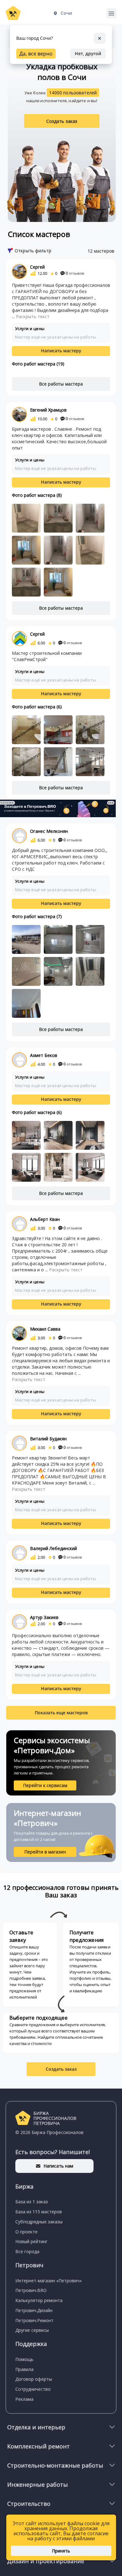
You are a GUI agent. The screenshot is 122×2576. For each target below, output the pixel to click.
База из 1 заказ (32, 2202)
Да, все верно (36, 54)
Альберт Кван (45, 1219)
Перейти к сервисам (45, 1785)
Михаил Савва (45, 1329)
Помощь (24, 2359)
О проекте (26, 2232)
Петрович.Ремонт (34, 2320)
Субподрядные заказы (39, 2222)
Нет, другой (88, 53)
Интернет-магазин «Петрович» (48, 2281)
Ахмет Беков (44, 1055)
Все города (27, 2251)
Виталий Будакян (48, 1439)
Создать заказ (62, 121)
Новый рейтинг (31, 2241)
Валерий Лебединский (53, 1548)
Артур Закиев (44, 1617)
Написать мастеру (61, 351)
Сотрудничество (33, 2389)
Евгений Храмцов (48, 410)
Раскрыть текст (33, 316)
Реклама (24, 2399)
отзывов (75, 273)
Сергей (37, 267)
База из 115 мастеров (39, 2212)
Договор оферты (34, 2379)
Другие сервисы (32, 2330)
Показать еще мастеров (61, 1713)
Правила (24, 2369)
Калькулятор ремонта (39, 2300)
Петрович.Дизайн (34, 2310)
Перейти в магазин (45, 1852)
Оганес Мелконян (49, 831)
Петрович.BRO (31, 2290)
